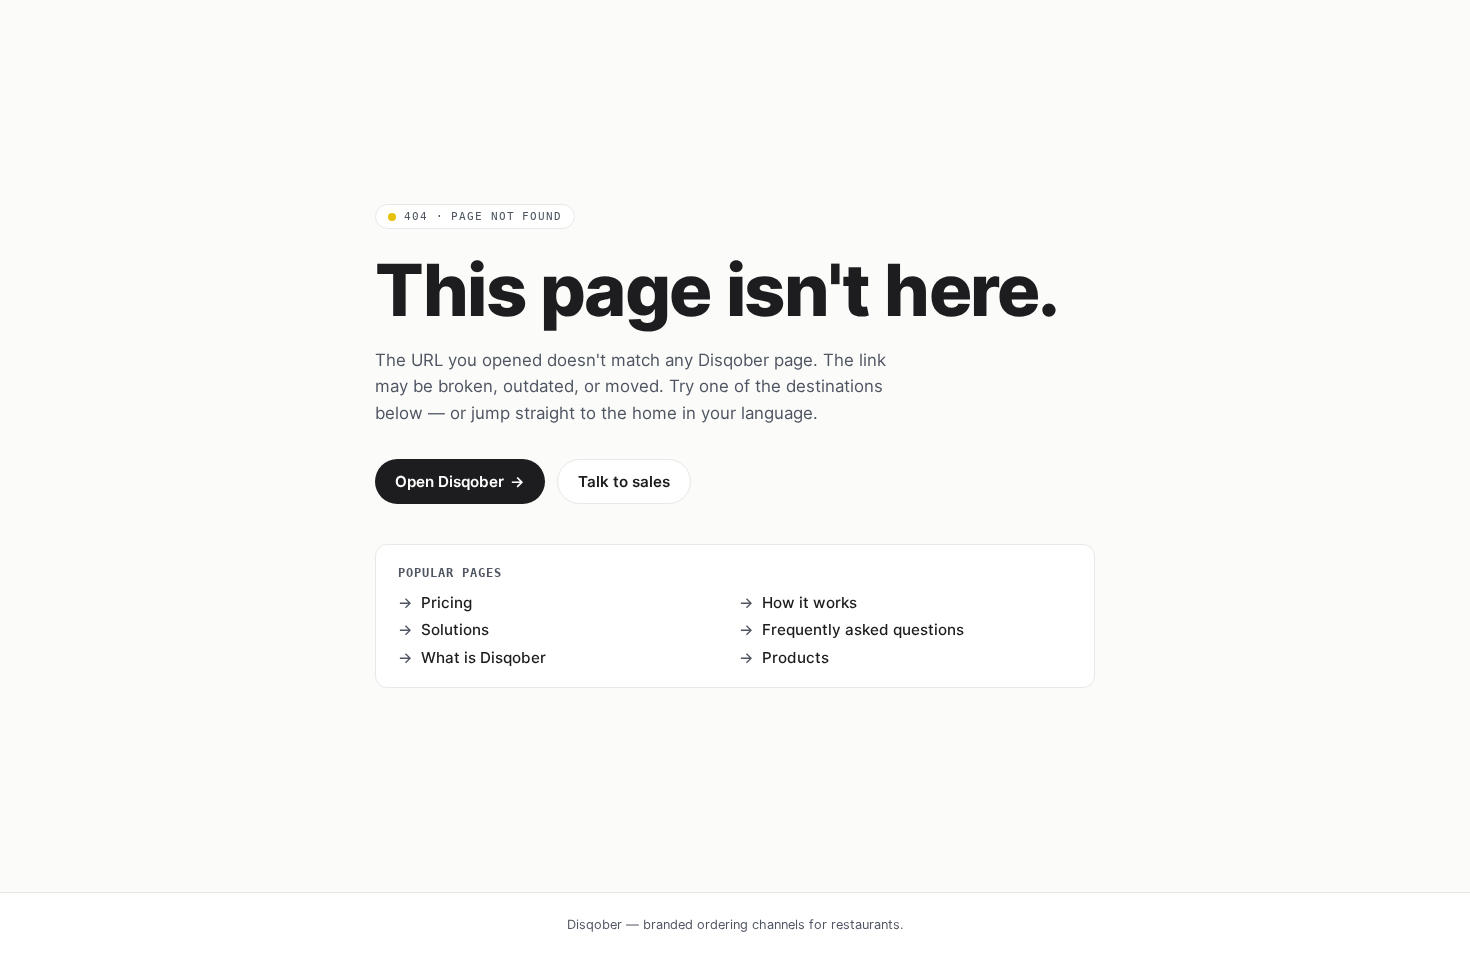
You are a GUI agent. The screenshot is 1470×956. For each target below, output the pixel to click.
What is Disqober (483, 657)
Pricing (446, 602)
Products (795, 657)
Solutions (455, 629)
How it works (809, 602)
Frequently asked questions (863, 629)
